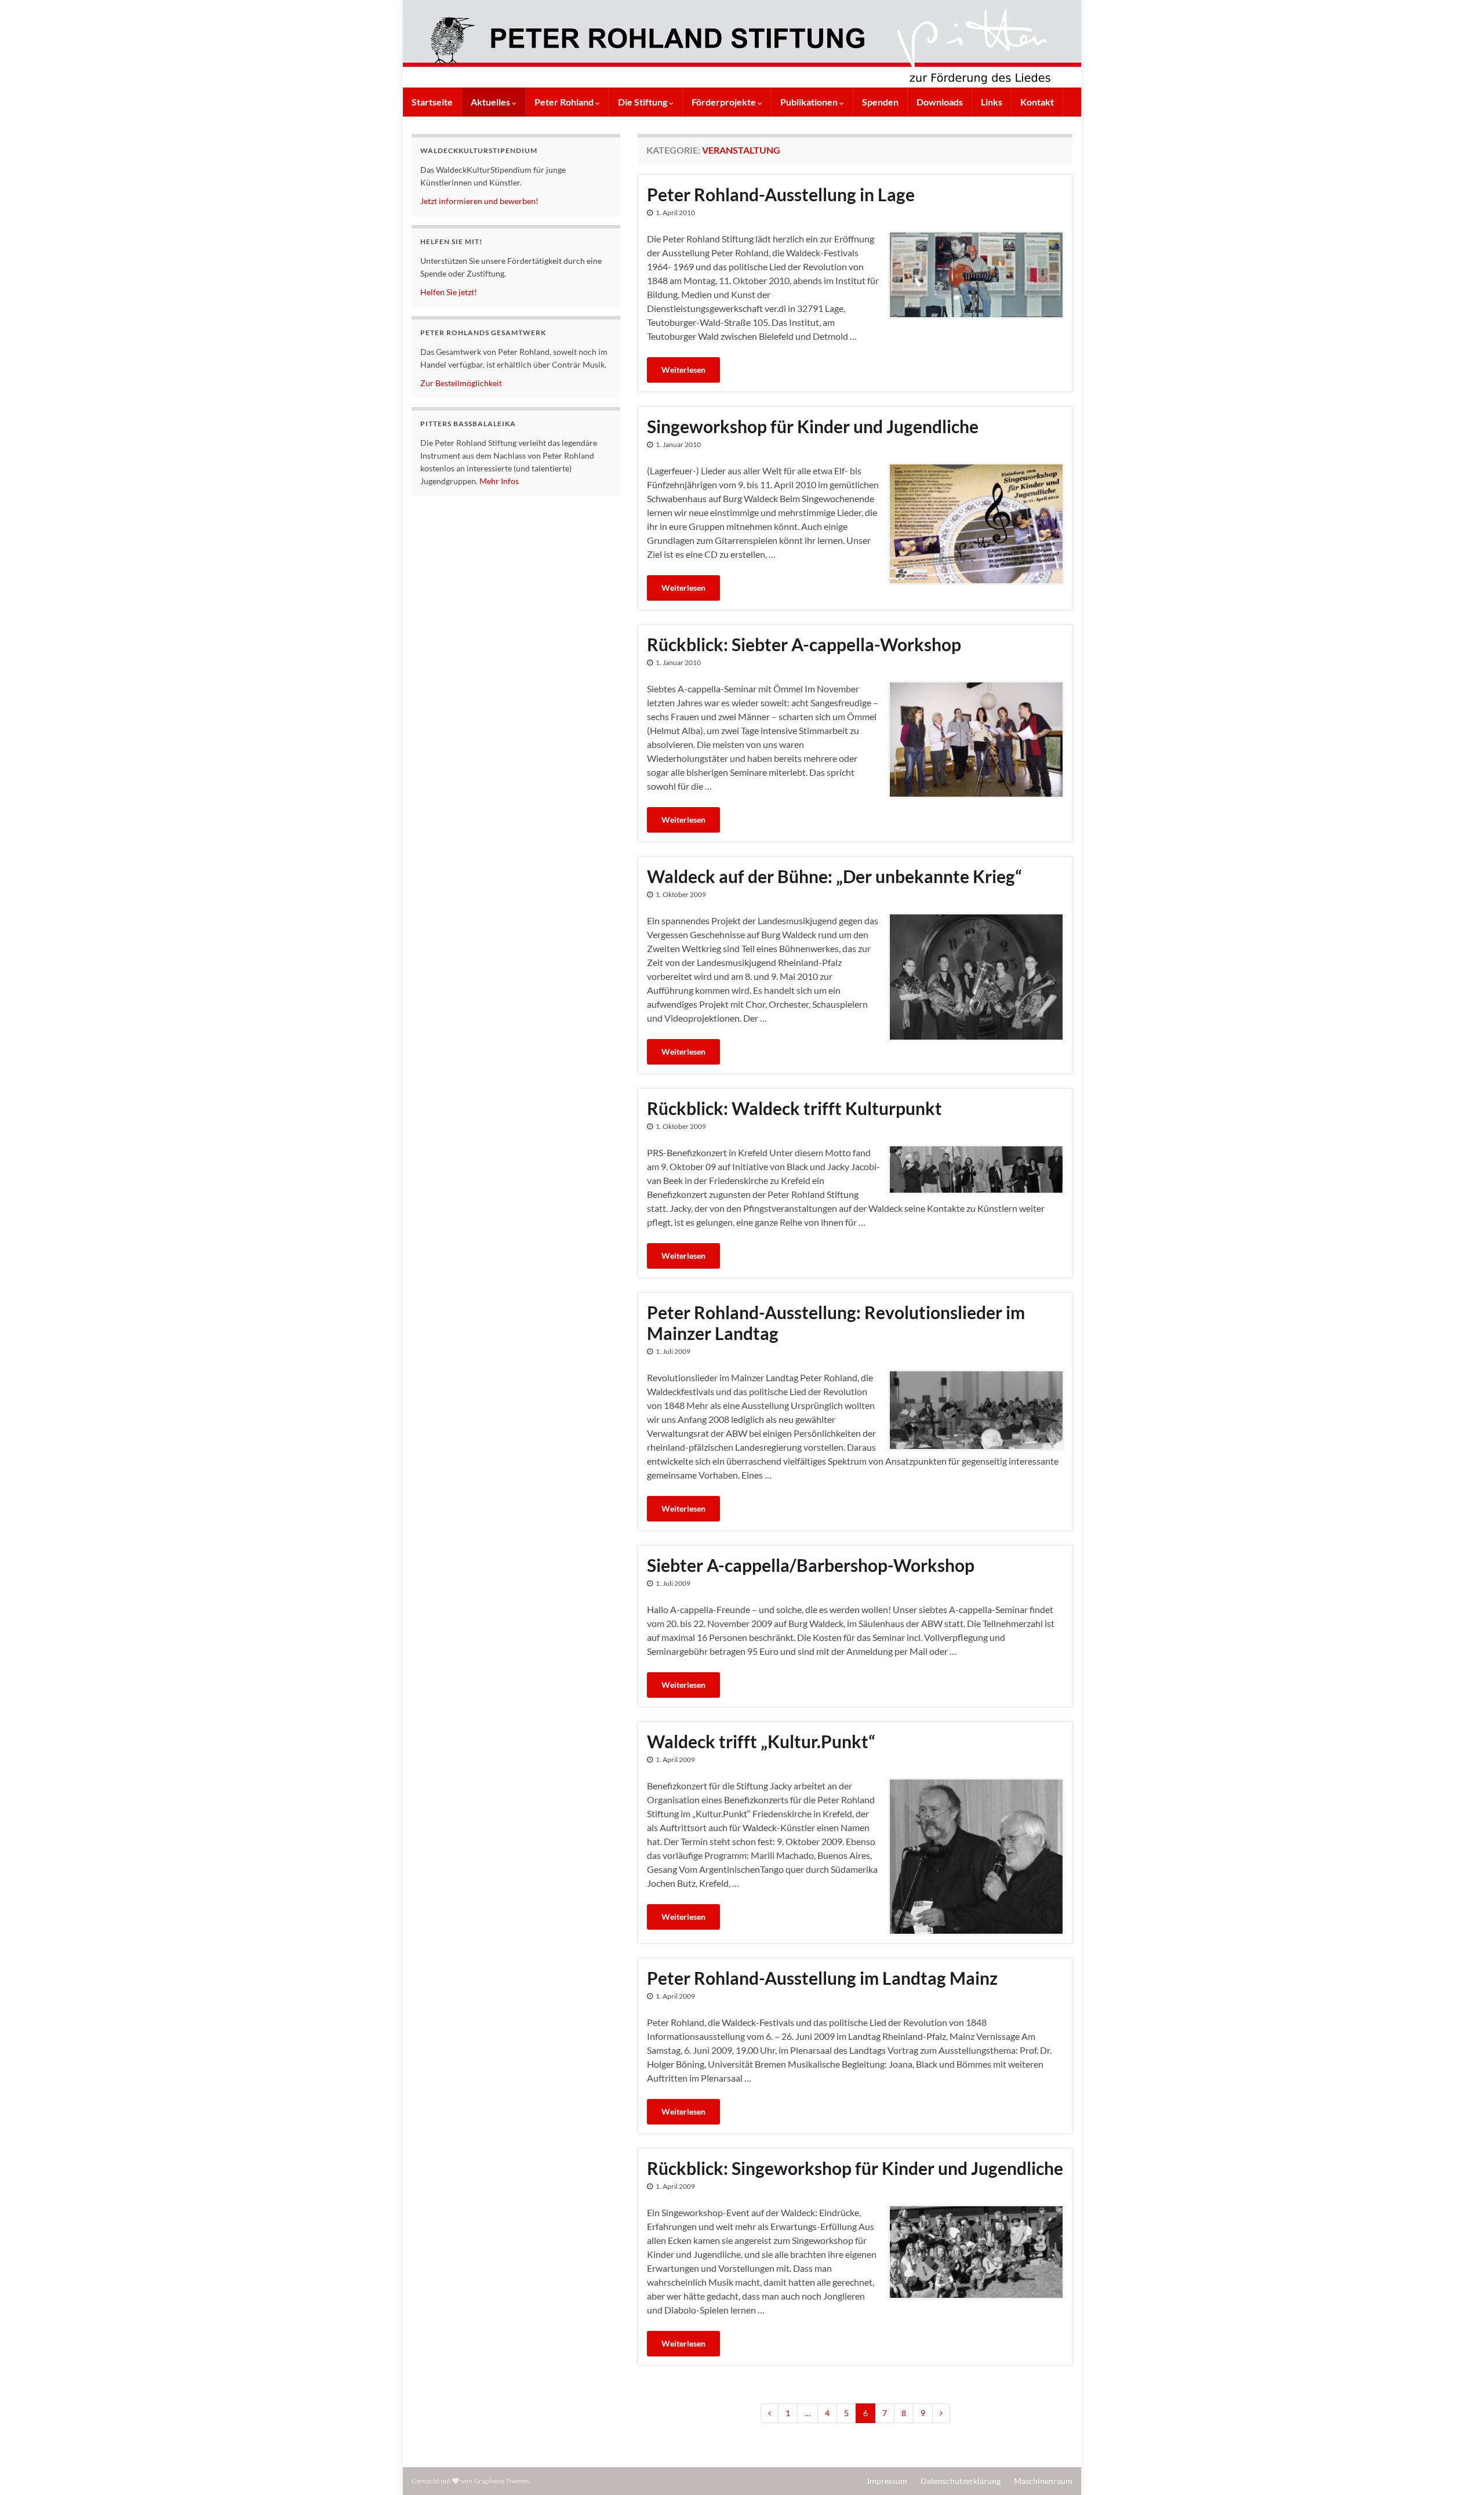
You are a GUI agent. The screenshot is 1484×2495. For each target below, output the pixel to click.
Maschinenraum (1043, 2481)
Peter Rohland (565, 102)
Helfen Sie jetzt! (449, 292)
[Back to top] (1458, 2469)
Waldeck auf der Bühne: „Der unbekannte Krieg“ (834, 876)
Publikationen (810, 102)
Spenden (880, 102)
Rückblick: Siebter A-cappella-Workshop (804, 644)
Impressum (887, 2481)
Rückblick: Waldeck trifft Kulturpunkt (794, 1108)
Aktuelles (491, 102)
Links (992, 102)
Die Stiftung (643, 102)
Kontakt (1037, 102)
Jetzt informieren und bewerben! (479, 201)
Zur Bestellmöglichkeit (461, 383)
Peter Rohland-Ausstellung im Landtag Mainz (822, 1978)
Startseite (432, 102)
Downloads (940, 102)
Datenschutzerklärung (961, 2481)
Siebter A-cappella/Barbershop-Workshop (811, 1565)
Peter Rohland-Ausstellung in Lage (781, 194)
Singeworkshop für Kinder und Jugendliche (813, 426)
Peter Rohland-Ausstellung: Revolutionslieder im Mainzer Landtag (836, 1323)
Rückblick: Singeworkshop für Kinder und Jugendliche (855, 2168)
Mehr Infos (499, 481)
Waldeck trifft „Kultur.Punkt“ (761, 1741)
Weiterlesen (683, 370)
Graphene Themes (501, 2481)
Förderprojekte (725, 102)
